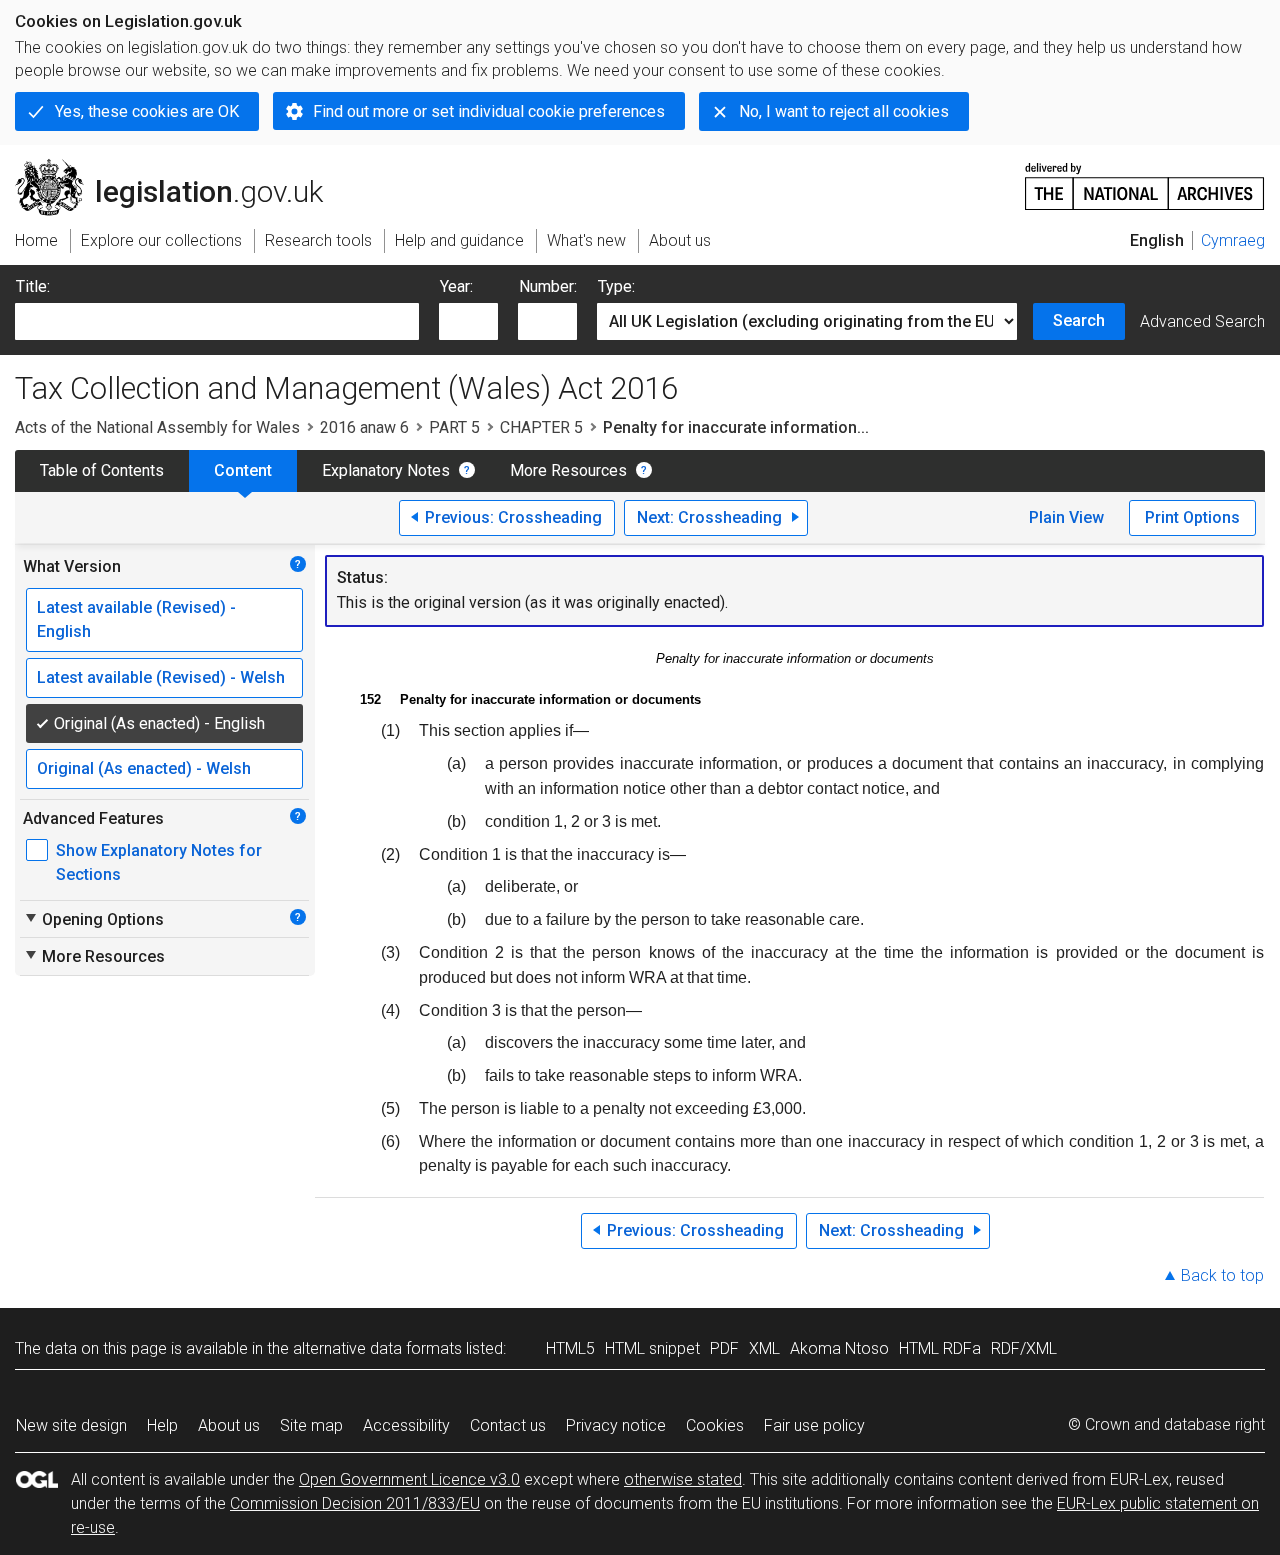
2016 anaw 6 (364, 427)
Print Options (1192, 517)
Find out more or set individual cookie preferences (489, 111)
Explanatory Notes (386, 470)
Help (162, 1425)
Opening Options (93, 919)
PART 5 (454, 427)
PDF (724, 1348)
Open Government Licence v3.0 (409, 1479)
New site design (71, 1425)
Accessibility (406, 1425)
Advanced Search (1202, 321)
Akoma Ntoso (839, 1348)
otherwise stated (683, 1479)
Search (1079, 320)
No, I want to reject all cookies (844, 111)
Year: (456, 286)
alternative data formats (377, 1348)
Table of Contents (102, 470)
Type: (616, 286)
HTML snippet (652, 1348)
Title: (33, 286)
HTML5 (570, 1348)
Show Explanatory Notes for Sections (159, 862)
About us (229, 1425)
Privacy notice (616, 1425)
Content (243, 470)
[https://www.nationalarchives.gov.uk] (1145, 178)
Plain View (1066, 517)
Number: (548, 286)
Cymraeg (1233, 240)
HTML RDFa (940, 1348)
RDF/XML (1024, 1348)
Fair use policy (814, 1425)
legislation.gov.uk (180, 167)
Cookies (715, 1425)
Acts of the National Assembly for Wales (157, 427)
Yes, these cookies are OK (147, 111)
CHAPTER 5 (541, 427)
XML (764, 1348)
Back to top (1222, 1275)
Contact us (508, 1425)
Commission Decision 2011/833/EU (355, 1503)
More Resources (568, 470)
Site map (311, 1425)
